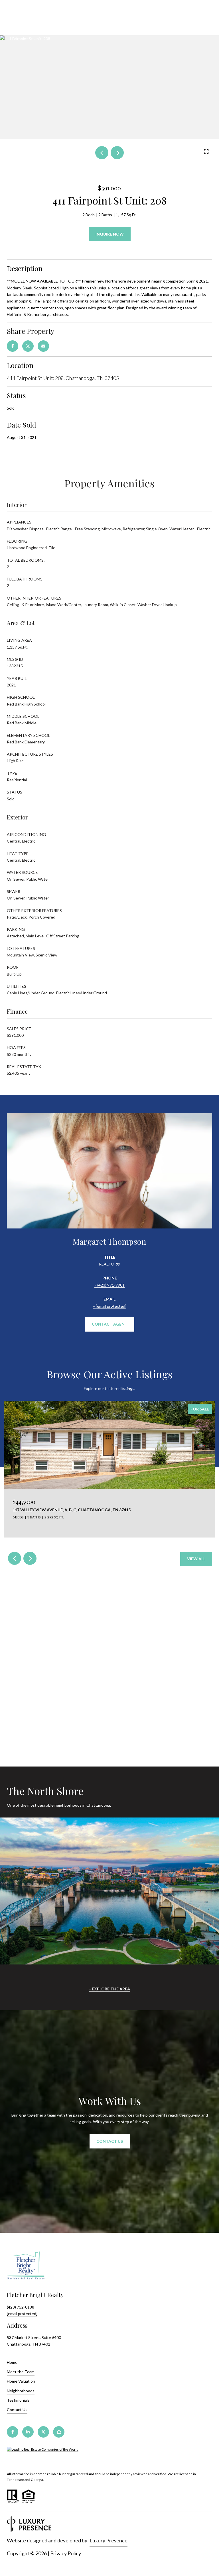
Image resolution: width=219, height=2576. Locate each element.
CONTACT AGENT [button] (110, 1324)
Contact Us (17, 2410)
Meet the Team (21, 2372)
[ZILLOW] (59, 2432)
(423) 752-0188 (21, 2307)
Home (12, 2362)
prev (102, 153)
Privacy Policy (66, 2553)
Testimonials (18, 2400)
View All (196, 1559)
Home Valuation (21, 2381)
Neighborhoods (21, 2391)
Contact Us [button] (110, 2141)
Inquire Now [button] (110, 234)
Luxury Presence (109, 2540)
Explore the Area (111, 1989)
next (117, 153)
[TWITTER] (43, 2432)
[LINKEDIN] (28, 2432)
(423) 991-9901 (111, 1285)
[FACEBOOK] (13, 2432)
